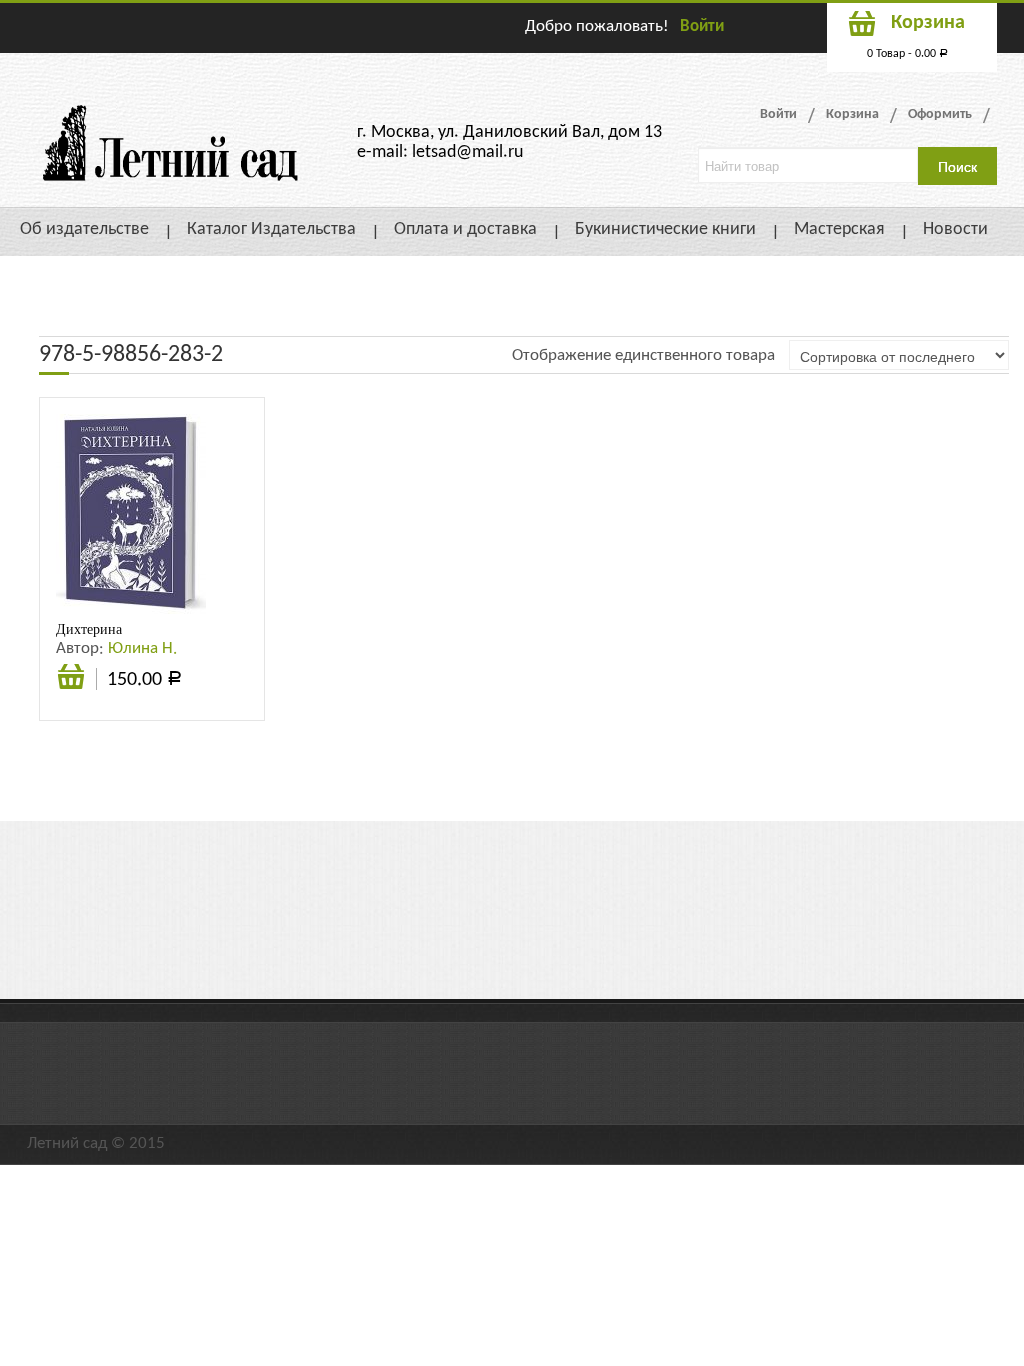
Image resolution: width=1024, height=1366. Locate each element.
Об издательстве (84, 229)
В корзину (71, 687)
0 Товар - (907, 54)
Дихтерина (89, 629)
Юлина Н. (142, 648)
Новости (955, 229)
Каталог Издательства (271, 229)
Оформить (940, 114)
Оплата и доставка (465, 229)
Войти (702, 26)
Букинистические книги (665, 229)
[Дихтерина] (131, 513)
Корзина (852, 114)
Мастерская (839, 229)
